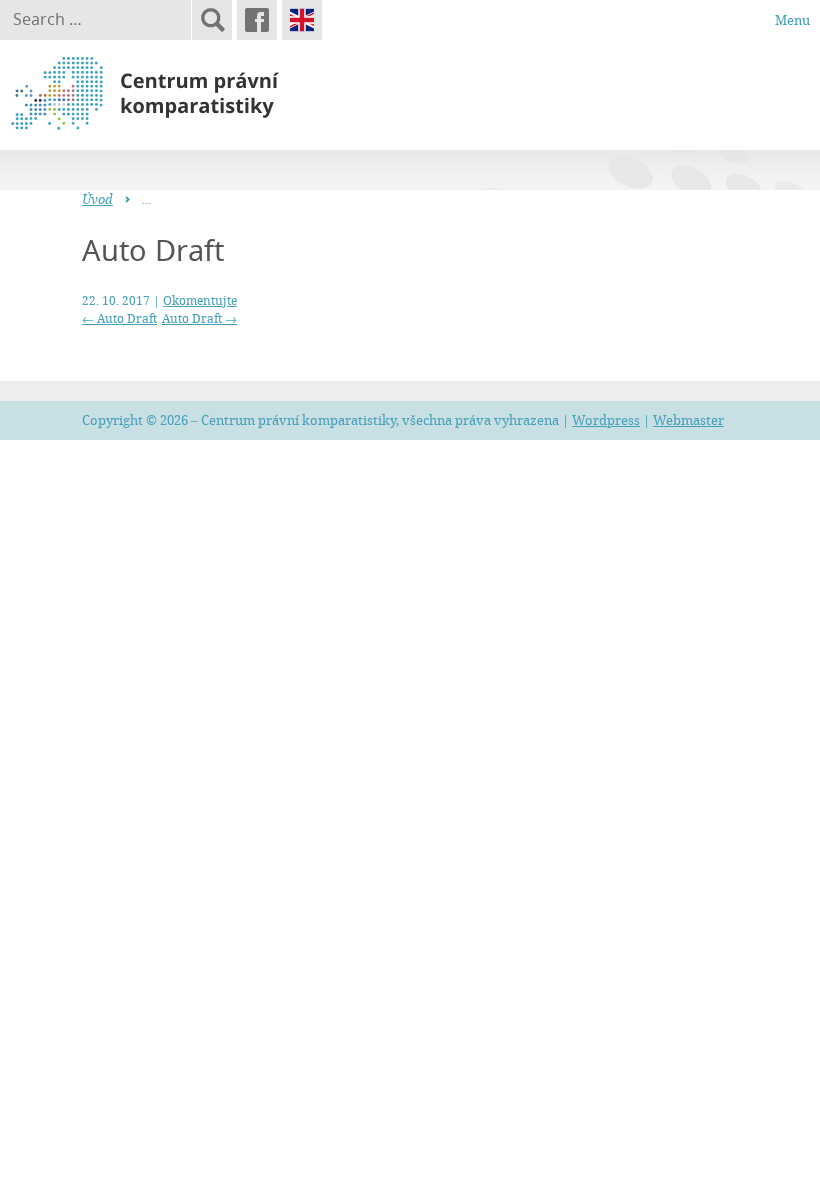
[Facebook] (257, 20)
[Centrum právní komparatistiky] (200, 94)
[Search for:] (95, 20)
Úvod (97, 199)
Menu (792, 20)
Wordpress (606, 420)
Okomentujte (200, 300)
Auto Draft (119, 318)
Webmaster (688, 420)
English (302, 20)
